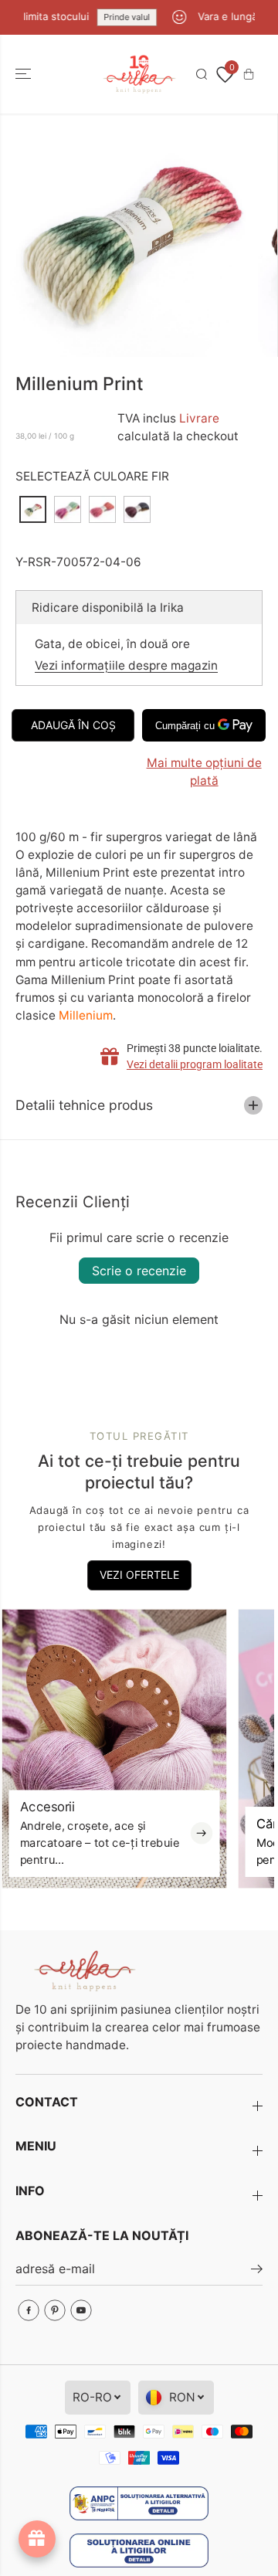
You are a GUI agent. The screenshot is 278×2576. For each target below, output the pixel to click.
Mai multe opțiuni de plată (204, 772)
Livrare (199, 418)
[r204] (129, 235)
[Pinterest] (55, 2310)
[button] (25, 75)
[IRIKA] (139, 75)
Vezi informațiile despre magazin (126, 665)
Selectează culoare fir (92, 476)
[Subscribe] (257, 2271)
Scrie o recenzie (139, 1271)
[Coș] (249, 74)
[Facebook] (29, 2310)
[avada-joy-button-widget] (37, 2539)
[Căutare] (202, 74)
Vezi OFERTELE (139, 1575)
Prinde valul (117, 17)
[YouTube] (81, 2310)
